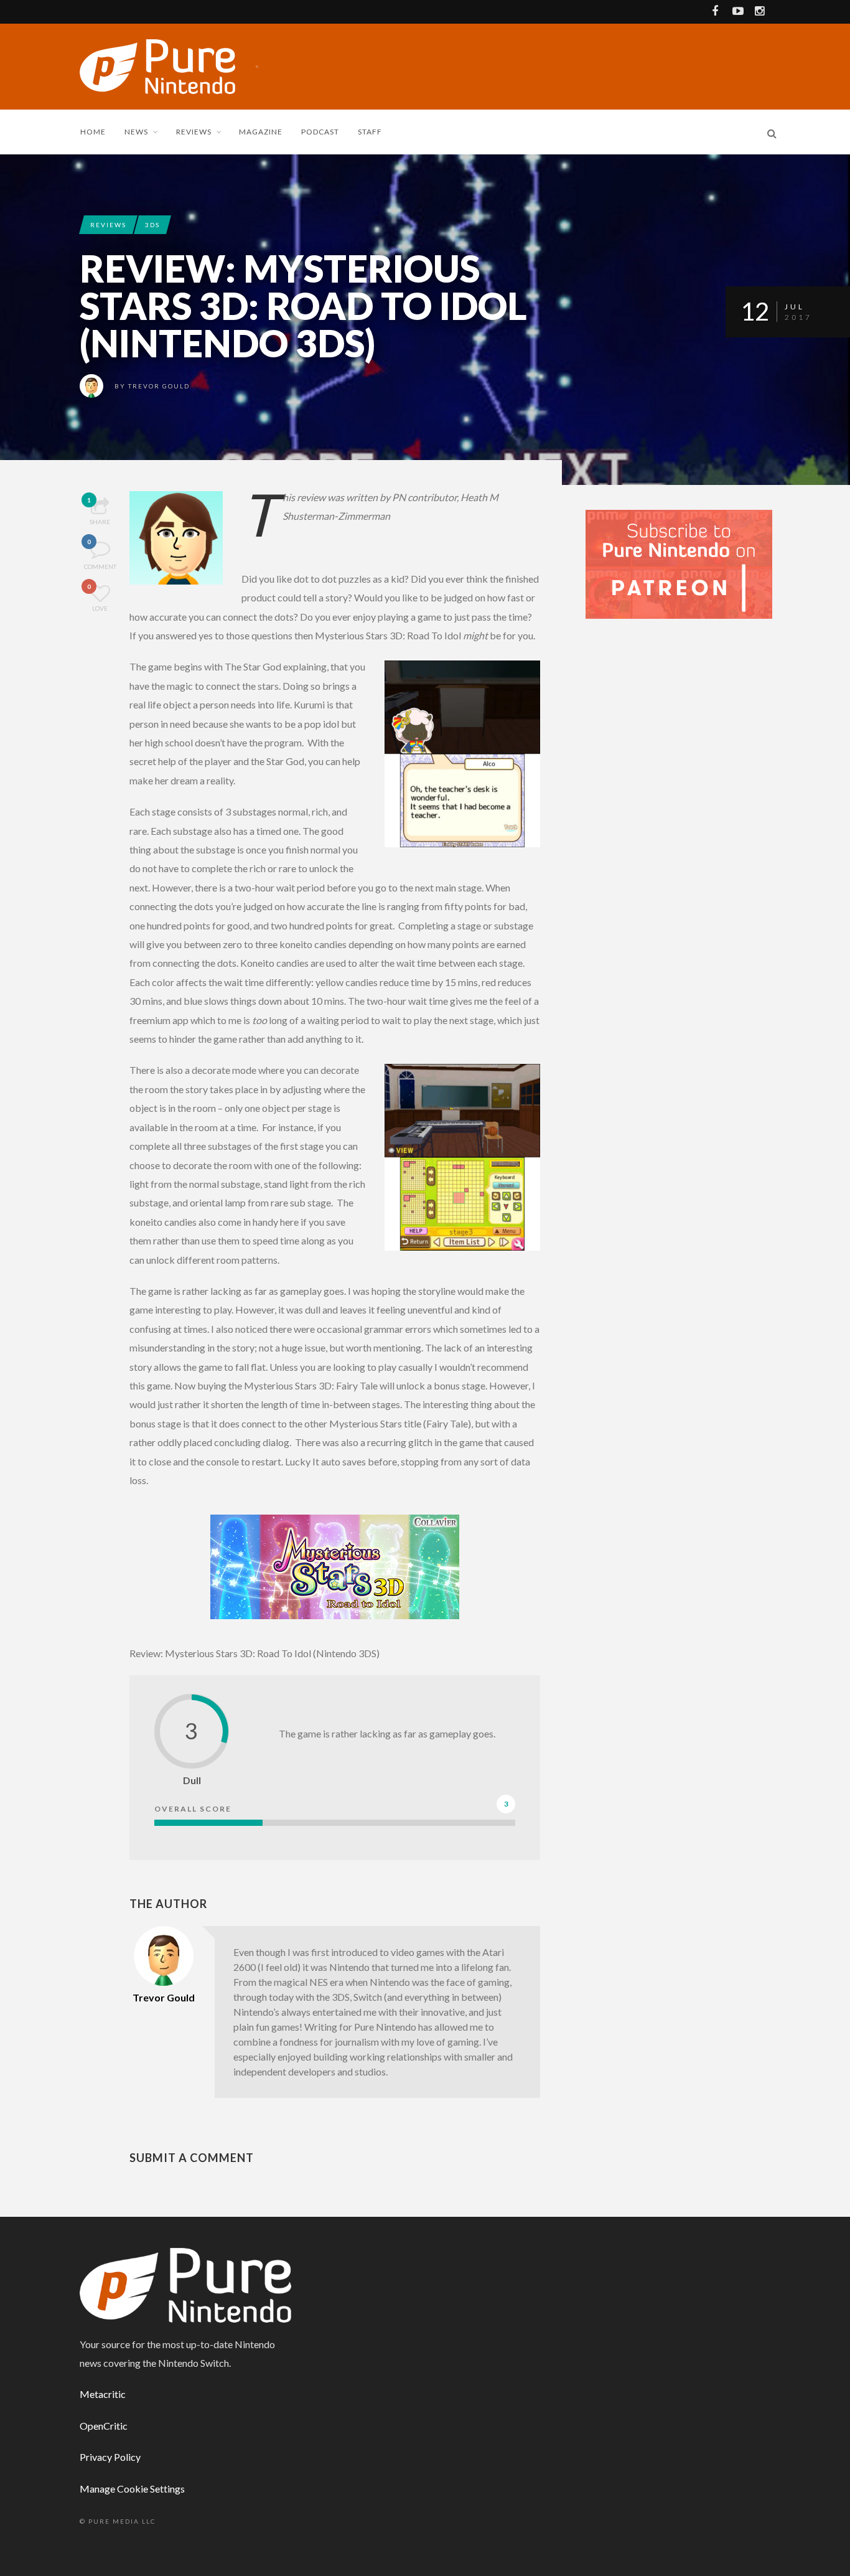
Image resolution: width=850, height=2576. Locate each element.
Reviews (194, 132)
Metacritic (103, 2394)
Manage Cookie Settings (132, 2489)
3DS (152, 225)
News (136, 132)
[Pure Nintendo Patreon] (679, 563)
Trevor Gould (159, 386)
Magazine (261, 132)
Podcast (320, 132)
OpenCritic (104, 2426)
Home (93, 132)
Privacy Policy (110, 2457)
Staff (370, 132)
